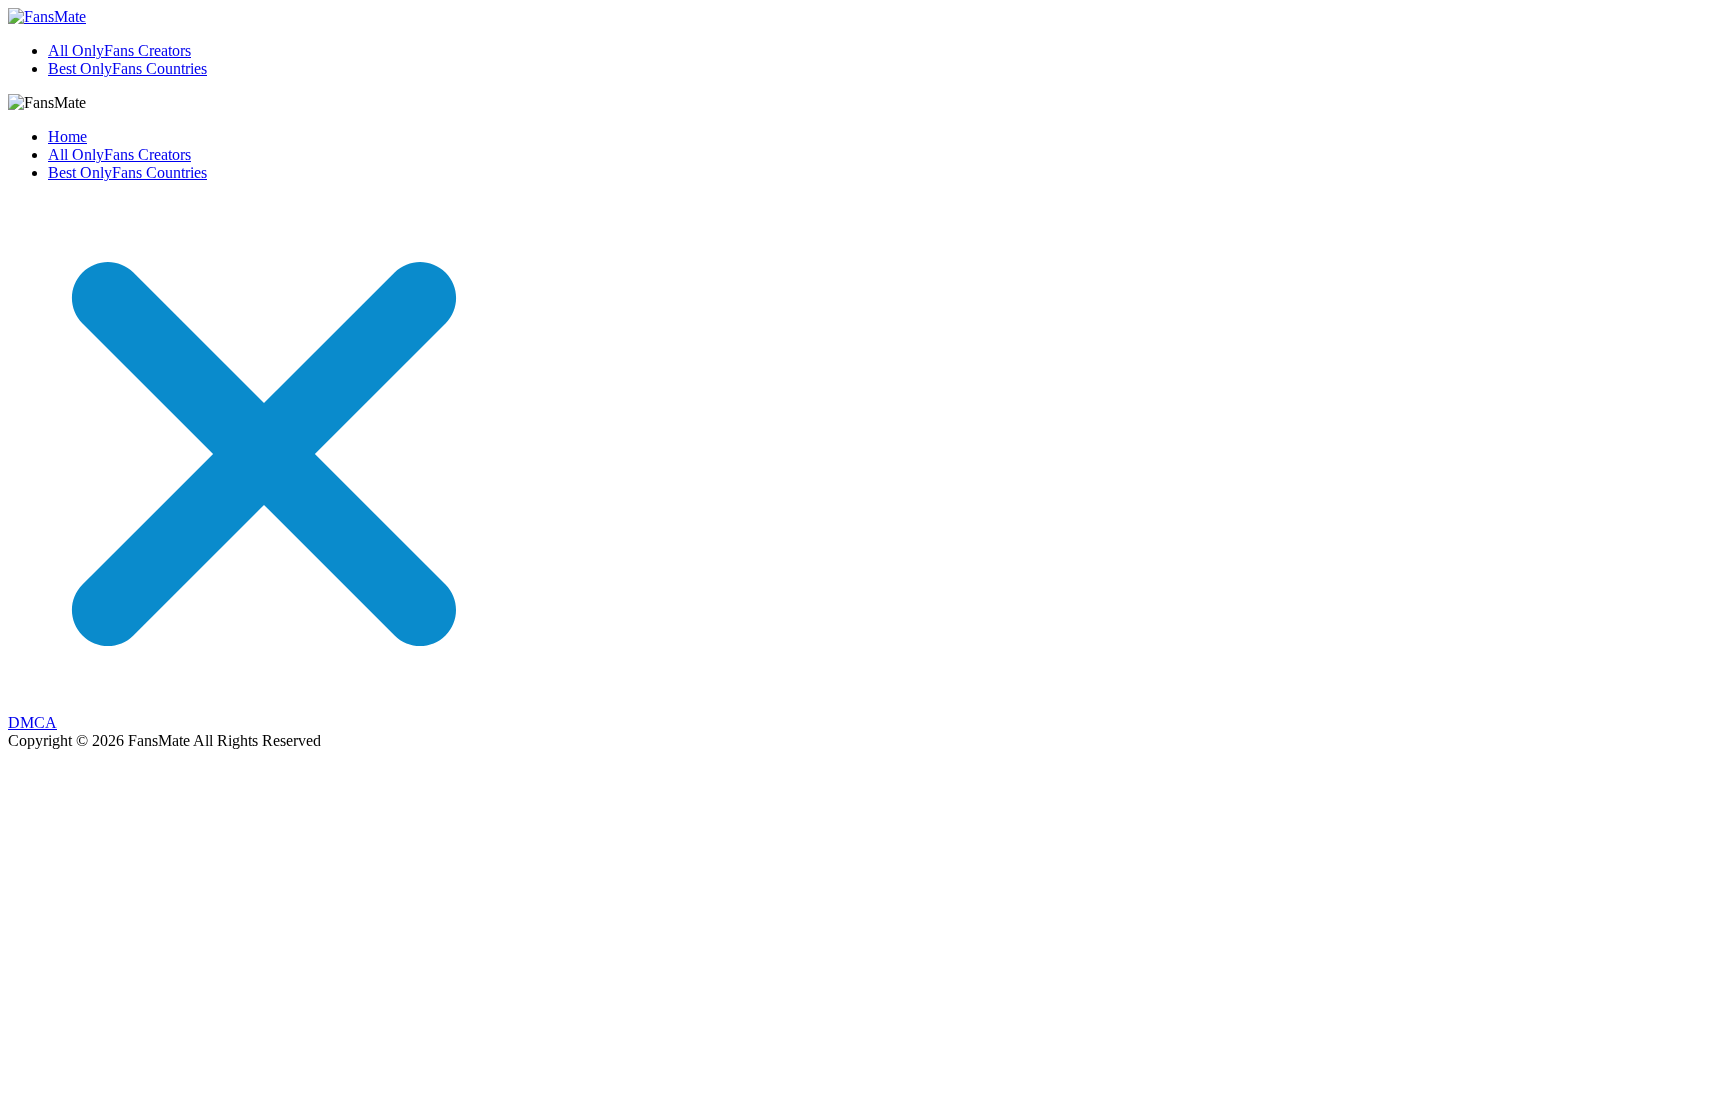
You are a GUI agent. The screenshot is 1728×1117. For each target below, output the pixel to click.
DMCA (32, 722)
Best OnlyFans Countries (127, 68)
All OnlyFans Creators (119, 50)
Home (67, 136)
